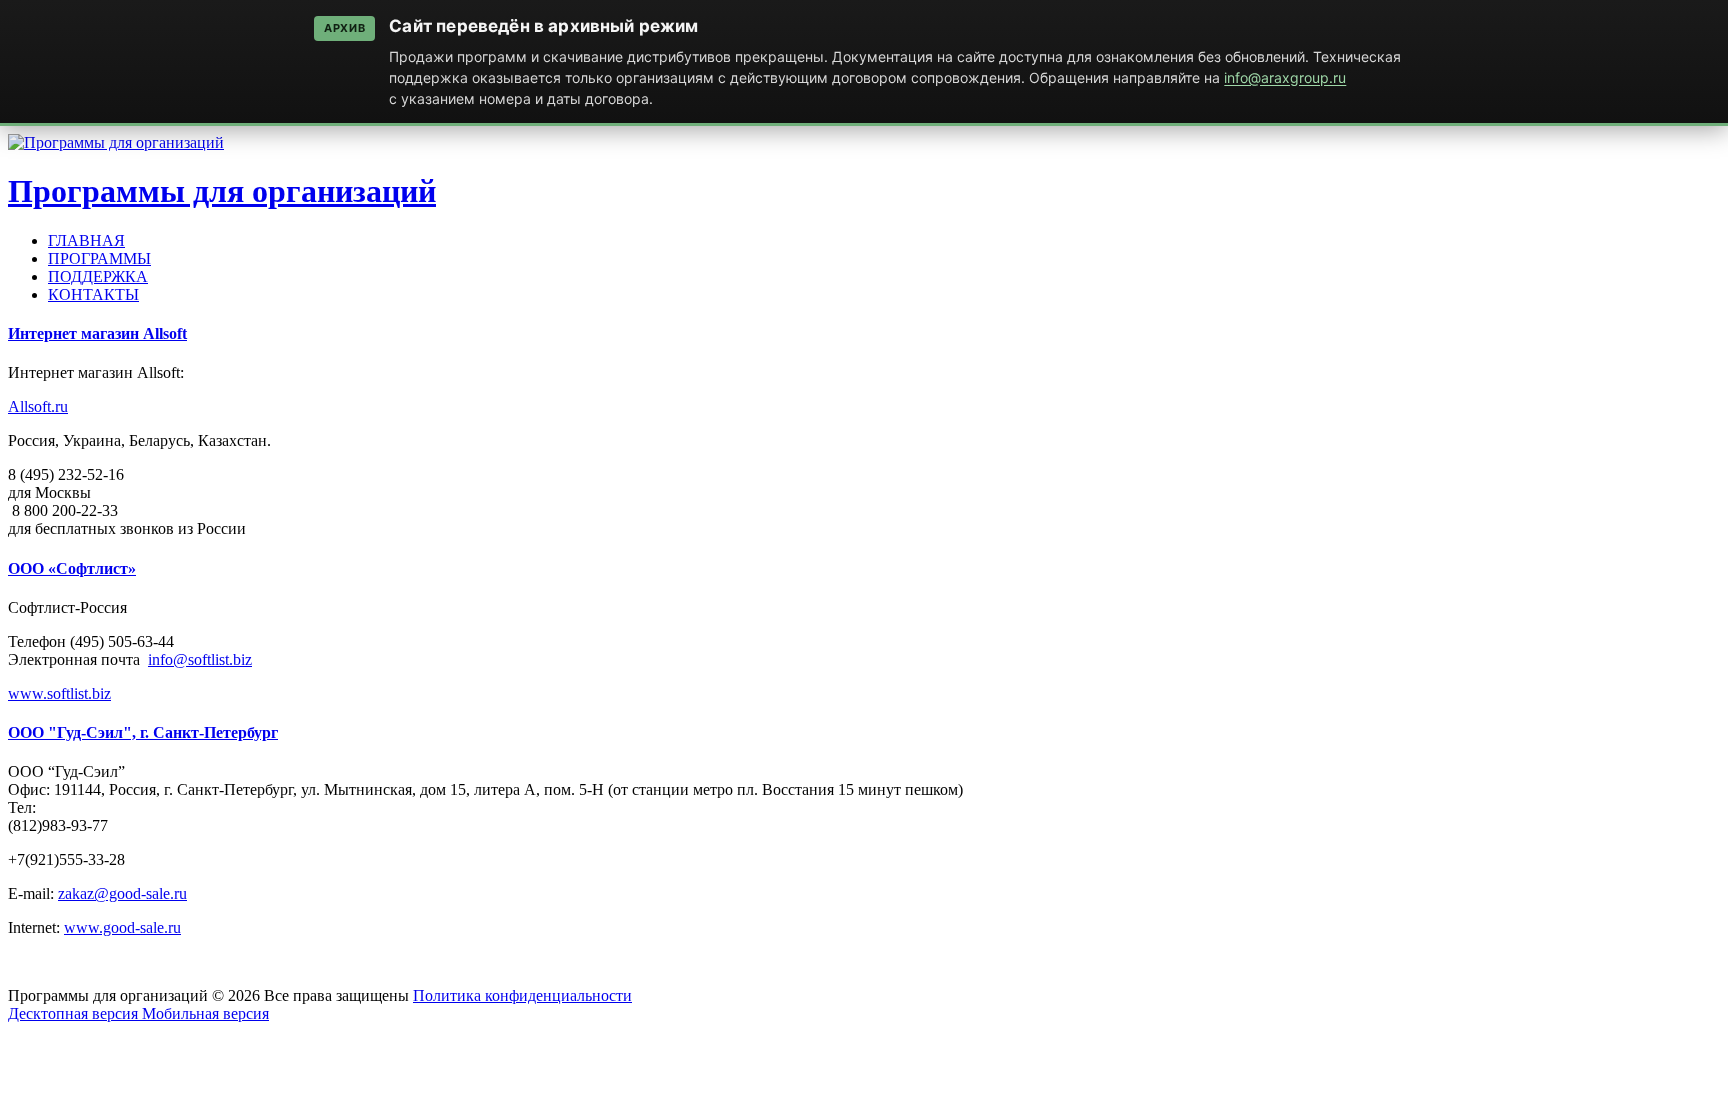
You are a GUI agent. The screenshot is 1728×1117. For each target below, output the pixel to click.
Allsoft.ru (38, 406)
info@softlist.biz (200, 659)
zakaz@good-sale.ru (122, 893)
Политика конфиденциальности (522, 995)
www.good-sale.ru (122, 927)
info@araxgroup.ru (1285, 77)
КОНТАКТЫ (93, 294)
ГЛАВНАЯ (86, 240)
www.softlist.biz (59, 693)
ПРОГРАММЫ (99, 258)
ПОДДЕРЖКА (98, 276)
